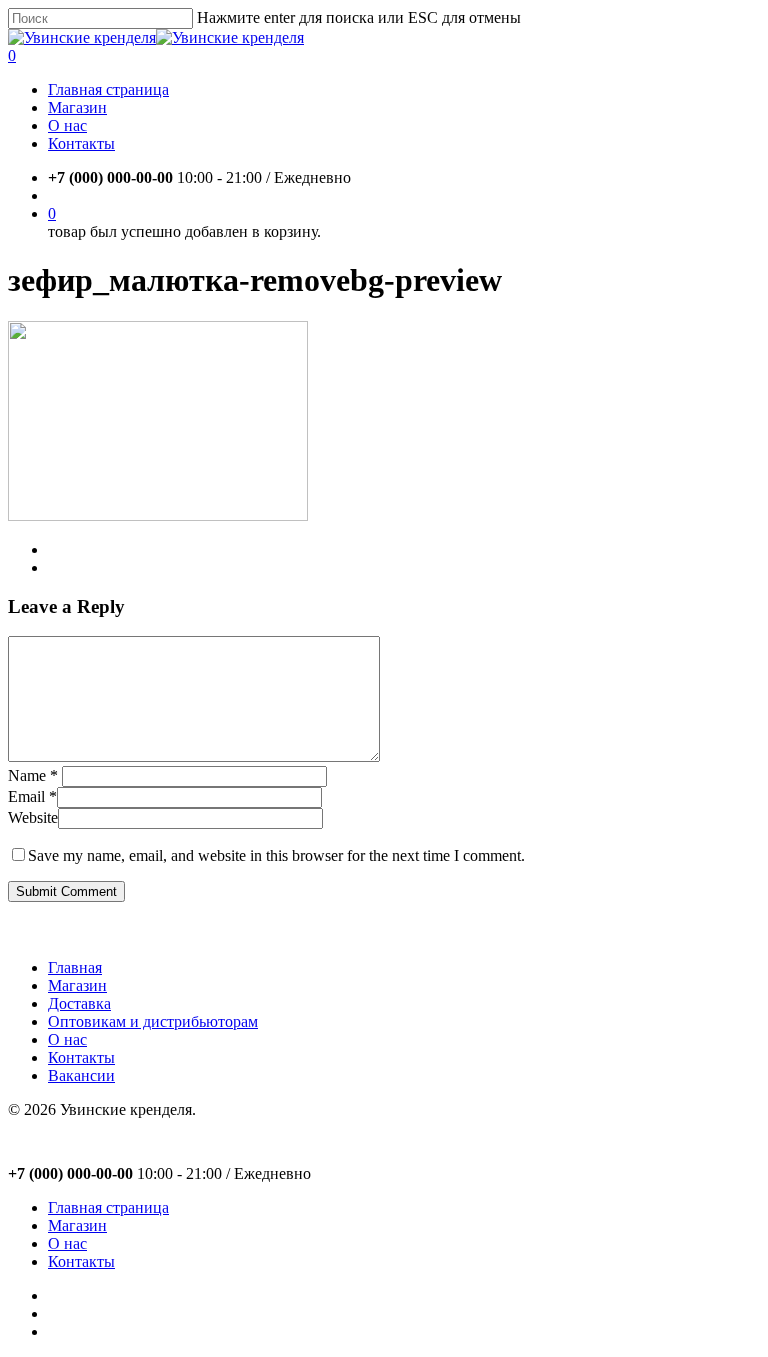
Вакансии (81, 1075)
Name (33, 775)
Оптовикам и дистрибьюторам (153, 1021)
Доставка (79, 1003)
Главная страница (108, 1207)
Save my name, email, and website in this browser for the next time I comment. (276, 855)
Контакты (81, 1057)
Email (32, 796)
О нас (67, 1039)
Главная (75, 967)
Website (33, 817)
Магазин (77, 985)
